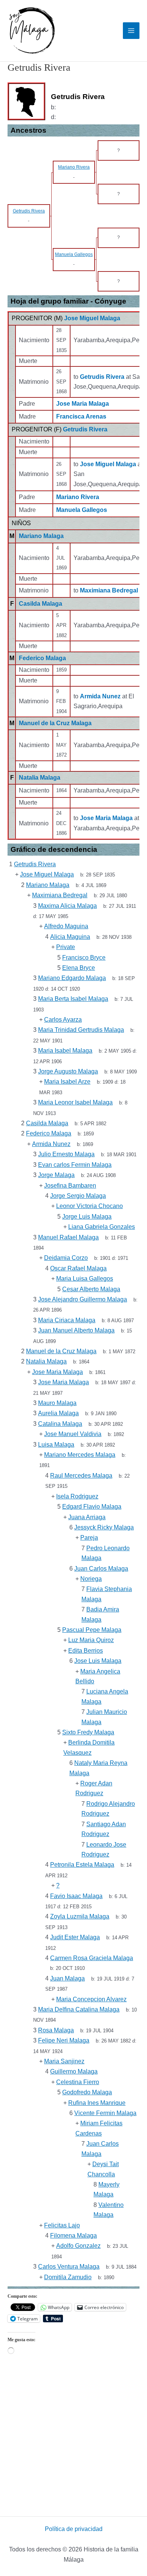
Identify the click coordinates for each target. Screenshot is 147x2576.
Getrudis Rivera (85, 429)
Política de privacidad (74, 2529)
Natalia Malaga (40, 778)
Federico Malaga (42, 658)
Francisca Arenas (81, 416)
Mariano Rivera (78, 497)
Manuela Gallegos (82, 510)
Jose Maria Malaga (83, 404)
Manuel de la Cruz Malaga (55, 723)
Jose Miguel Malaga (92, 318)
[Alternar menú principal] (131, 31)
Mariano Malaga (41, 536)
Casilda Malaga (41, 604)
